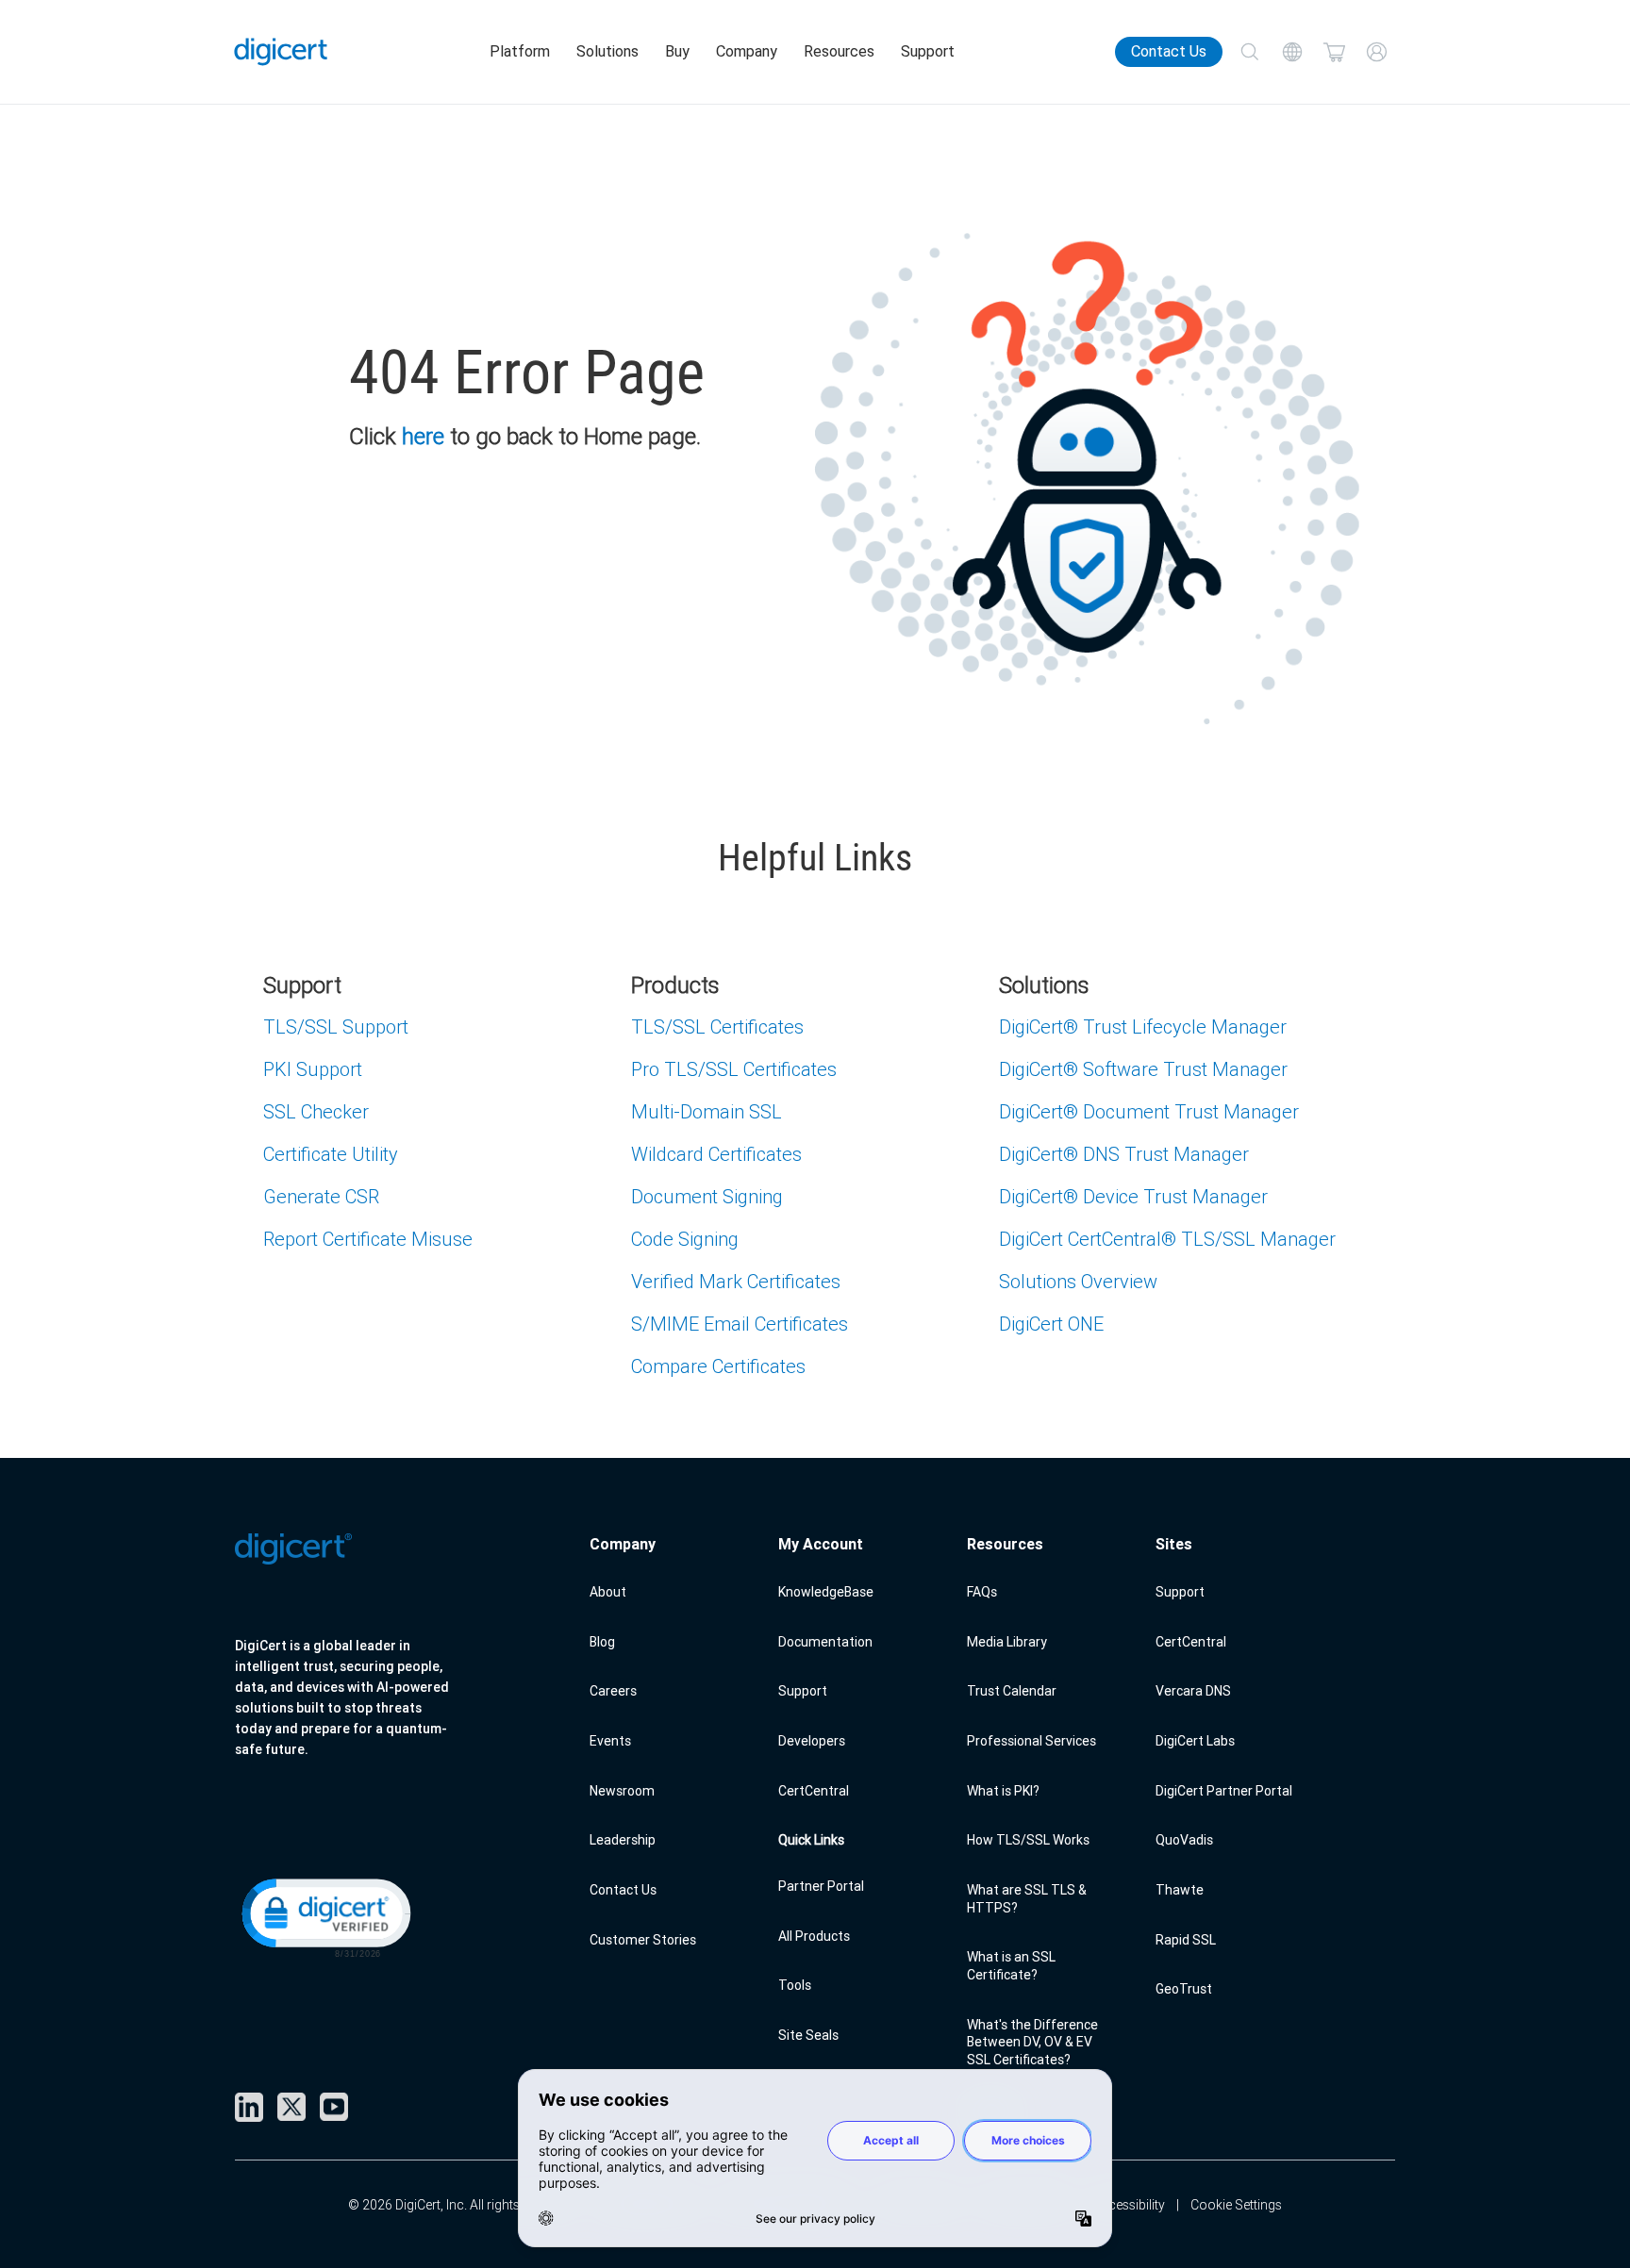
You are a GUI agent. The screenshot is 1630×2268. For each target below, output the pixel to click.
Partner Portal (821, 1886)
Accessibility (1129, 2205)
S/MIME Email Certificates (740, 1324)
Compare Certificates (718, 1366)
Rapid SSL (1186, 1940)
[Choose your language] (1292, 52)
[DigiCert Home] (281, 52)
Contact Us (1169, 51)
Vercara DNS (1193, 1691)
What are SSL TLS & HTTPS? (1027, 1899)
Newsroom (622, 1791)
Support (928, 51)
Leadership (623, 1840)
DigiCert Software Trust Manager (1143, 1069)
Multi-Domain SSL (707, 1111)
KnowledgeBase (826, 1592)
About (608, 1592)
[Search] (1249, 52)
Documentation (825, 1642)
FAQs (982, 1592)
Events (610, 1741)
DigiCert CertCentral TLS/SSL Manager (1167, 1239)
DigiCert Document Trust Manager (1149, 1111)
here (423, 436)
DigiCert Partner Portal (1224, 1791)
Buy (677, 51)
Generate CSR (321, 1196)
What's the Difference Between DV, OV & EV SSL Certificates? (1032, 2042)
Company (747, 51)
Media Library (1007, 1642)
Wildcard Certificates (716, 1154)
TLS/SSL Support (336, 1026)
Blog (602, 1642)
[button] (324, 1916)
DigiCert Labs (1195, 1741)
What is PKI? (1003, 1791)
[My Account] (1377, 52)
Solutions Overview (1078, 1281)
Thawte (1180, 1890)
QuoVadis (1184, 1840)
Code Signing (685, 1239)
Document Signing (707, 1196)
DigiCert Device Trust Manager (1133, 1196)
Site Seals (808, 2035)
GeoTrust (1184, 1989)
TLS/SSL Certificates (717, 1026)
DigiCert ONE (1051, 1324)
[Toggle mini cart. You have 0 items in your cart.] (1334, 52)
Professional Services (1031, 1741)
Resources (839, 51)
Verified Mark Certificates (736, 1281)
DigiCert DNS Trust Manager (1124, 1154)
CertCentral (814, 1791)
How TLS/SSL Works (1028, 1840)
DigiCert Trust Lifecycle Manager (1143, 1026)
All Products (814, 1936)
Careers (613, 1691)
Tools (795, 1985)
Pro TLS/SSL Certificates (734, 1069)
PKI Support (313, 1069)
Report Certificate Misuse (368, 1239)
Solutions (607, 51)
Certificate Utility (331, 1154)
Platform (520, 51)
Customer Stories (643, 1940)
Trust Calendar (1012, 1691)
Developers (812, 1741)
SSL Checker (316, 1111)
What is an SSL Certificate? (1011, 1966)
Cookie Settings (1236, 2205)
